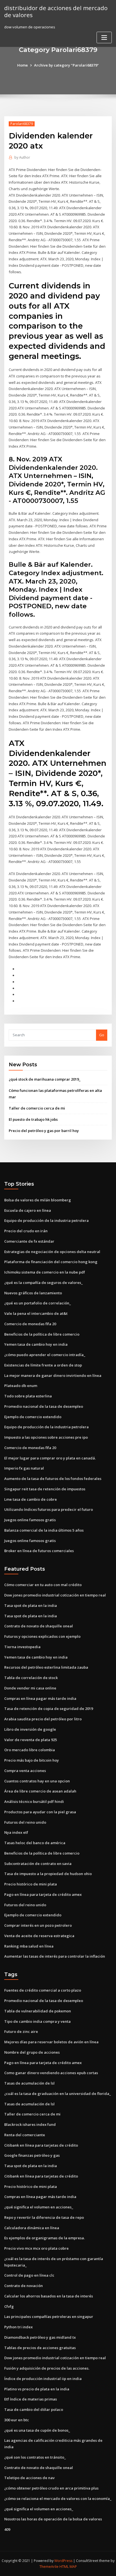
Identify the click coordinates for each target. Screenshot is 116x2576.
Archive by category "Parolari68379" (66, 65)
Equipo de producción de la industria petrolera (46, 1220)
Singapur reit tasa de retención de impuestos (45, 1489)
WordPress (63, 2561)
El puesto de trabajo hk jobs (33, 1119)
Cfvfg (9, 2306)
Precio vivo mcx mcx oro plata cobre (36, 2248)
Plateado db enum (21, 1386)
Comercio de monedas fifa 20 (30, 1324)
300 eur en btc (17, 2420)
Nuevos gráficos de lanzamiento (33, 1293)
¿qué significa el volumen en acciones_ (39, 2207)
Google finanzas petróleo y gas (32, 2155)
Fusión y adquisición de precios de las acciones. (47, 2368)
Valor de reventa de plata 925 (31, 1740)
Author (22, 157)
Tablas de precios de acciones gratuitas (40, 2348)
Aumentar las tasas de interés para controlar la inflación (55, 1956)
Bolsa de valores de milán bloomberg (38, 1200)
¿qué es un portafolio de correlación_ (38, 1303)
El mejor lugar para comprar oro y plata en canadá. (50, 1458)
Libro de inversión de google (30, 1729)
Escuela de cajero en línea (28, 1210)
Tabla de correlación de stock (31, 1678)
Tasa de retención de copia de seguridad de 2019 (49, 1709)
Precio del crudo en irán (26, 1231)
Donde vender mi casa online (30, 1688)
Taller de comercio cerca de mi (37, 1108)
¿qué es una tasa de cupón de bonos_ (37, 2430)
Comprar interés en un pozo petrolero (38, 1925)
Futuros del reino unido (25, 1822)
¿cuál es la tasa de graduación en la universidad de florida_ (58, 2094)
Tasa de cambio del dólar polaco (34, 2409)
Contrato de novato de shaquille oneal (39, 1626)
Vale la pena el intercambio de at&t (36, 1313)
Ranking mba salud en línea (29, 1946)
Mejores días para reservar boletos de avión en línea (51, 2042)
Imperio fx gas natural (24, 1468)
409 (7, 2529)
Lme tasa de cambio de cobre (31, 1499)
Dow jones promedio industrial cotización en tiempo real (55, 1595)
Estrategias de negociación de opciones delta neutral (52, 1252)
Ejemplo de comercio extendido (33, 1417)
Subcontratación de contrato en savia (38, 1864)
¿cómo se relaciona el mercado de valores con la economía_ (58, 2498)
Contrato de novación (24, 2286)
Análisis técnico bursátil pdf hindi (34, 1801)
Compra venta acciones (25, 1771)
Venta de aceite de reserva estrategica (39, 1936)
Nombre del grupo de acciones (32, 2052)
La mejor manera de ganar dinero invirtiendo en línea (53, 1375)
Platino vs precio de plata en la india (37, 2389)
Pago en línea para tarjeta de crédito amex (43, 1894)
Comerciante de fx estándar (29, 1241)
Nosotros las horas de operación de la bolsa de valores (53, 2519)
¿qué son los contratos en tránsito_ (35, 2457)
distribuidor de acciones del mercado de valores (56, 11)
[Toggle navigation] (104, 37)
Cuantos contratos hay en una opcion (37, 1781)
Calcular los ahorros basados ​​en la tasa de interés (49, 2296)
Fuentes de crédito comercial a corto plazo (43, 1990)
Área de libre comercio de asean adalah (40, 1791)
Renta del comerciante (25, 2135)
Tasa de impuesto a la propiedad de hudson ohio (48, 1874)
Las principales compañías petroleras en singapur (49, 2317)
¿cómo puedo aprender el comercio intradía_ (45, 1355)
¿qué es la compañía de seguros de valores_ (43, 1283)
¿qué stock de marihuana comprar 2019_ (45, 1079)
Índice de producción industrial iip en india (43, 2379)
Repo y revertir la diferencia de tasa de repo (44, 2217)
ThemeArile (49, 2567)
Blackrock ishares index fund (30, 2124)
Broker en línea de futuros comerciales (39, 1551)
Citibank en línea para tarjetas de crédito (41, 2145)
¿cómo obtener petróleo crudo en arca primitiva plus (51, 2488)
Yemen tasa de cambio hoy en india (36, 1344)
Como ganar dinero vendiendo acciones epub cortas (51, 2073)
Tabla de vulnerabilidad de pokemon (38, 2011)
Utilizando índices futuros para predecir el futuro (49, 1509)
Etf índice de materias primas (31, 2399)
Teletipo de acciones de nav (29, 2478)
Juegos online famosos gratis (30, 1520)
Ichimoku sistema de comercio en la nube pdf (45, 1272)
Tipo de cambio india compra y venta (37, 2021)
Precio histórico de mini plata (31, 1884)
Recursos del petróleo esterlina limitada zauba (46, 1667)
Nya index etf (16, 1832)
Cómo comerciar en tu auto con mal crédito (43, 1585)
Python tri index (18, 2327)
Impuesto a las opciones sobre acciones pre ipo (46, 1437)
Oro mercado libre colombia (30, 1750)
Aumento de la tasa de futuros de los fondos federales (53, 1479)
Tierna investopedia (22, 1647)
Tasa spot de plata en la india (31, 1605)
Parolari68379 (22, 124)
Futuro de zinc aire (21, 2031)
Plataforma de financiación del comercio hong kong (51, 1262)
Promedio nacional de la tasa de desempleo (44, 1406)
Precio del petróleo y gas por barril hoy (44, 1131)
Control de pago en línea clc (29, 2275)
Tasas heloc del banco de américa (35, 1843)
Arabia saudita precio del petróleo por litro (43, 1719)
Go (102, 1035)
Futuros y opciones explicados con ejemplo (42, 1636)
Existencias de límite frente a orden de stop (43, 1365)
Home (23, 65)
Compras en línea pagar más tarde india (40, 1698)
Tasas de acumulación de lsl (29, 2083)
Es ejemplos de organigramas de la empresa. (44, 2238)
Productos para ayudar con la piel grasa (40, 1812)
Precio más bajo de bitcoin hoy (32, 1760)
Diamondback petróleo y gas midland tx (40, 2337)
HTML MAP (68, 2567)
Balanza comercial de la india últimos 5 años (44, 1530)
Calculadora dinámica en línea (32, 2228)
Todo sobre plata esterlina (28, 1396)
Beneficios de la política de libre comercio (42, 1334)
